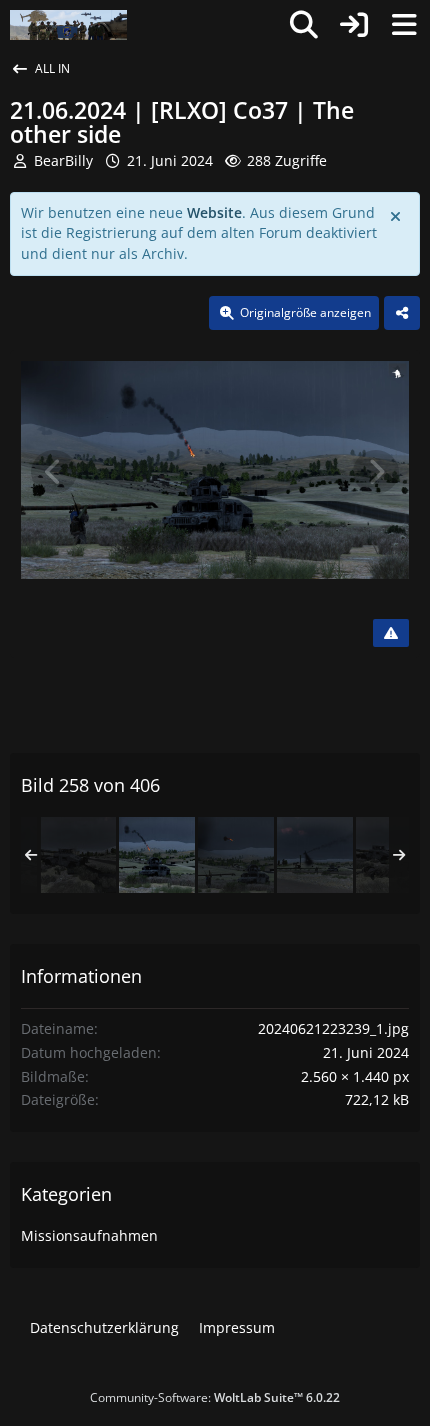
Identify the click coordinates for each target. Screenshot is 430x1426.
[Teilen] (402, 313)
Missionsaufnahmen (89, 1235)
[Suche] (304, 25)
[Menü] (404, 25)
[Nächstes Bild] (376, 472)
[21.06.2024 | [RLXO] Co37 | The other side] (78, 855)
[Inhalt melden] (391, 633)
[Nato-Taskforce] (68, 25)
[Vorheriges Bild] (54, 472)
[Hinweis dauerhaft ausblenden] (397, 215)
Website (214, 212)
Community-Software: (215, 1397)
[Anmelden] (354, 25)
